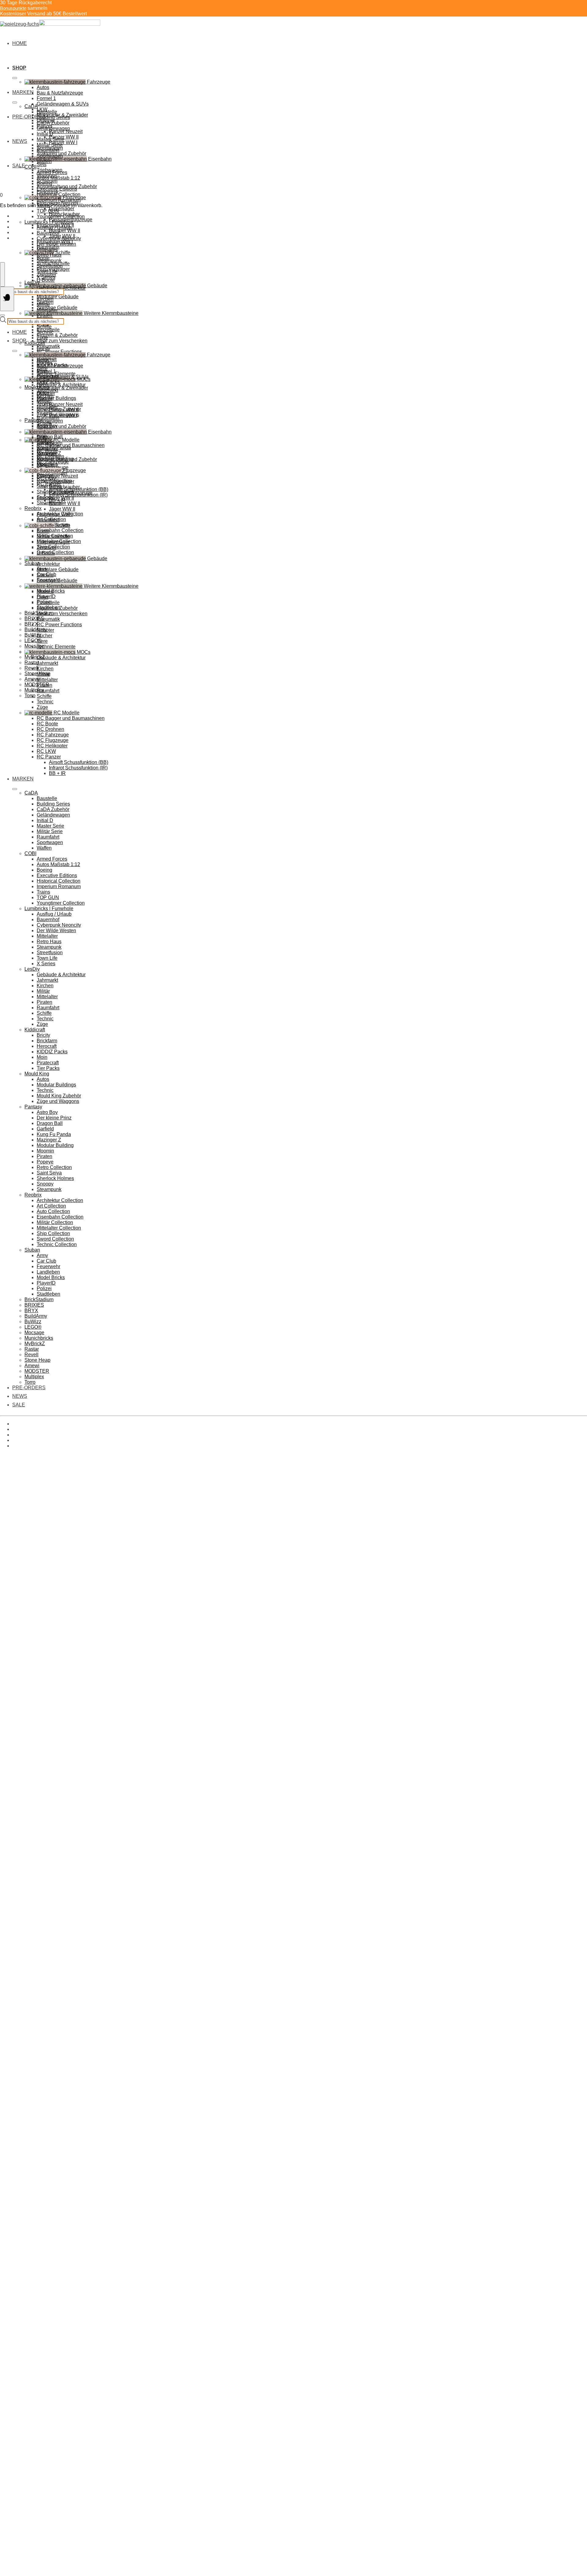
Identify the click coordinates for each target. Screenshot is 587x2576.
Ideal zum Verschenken (62, 341)
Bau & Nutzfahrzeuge (60, 93)
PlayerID (46, 1283)
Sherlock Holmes (55, 1178)
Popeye (45, 1162)
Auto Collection (53, 1211)
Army (42, 1255)
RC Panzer (49, 757)
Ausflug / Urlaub (54, 227)
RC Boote (47, 724)
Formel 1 (46, 98)
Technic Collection (57, 1244)
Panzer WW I (63, 142)
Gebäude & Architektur (61, 385)
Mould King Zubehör (59, 1096)
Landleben (48, 1272)
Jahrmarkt (47, 663)
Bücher (44, 636)
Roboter (45, 630)
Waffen (44, 161)
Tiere (42, 641)
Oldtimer (46, 393)
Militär (43, 305)
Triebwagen (50, 443)
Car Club (46, 1261)
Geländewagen (53, 128)
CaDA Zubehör (53, 123)
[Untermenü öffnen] (15, 78)
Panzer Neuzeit (66, 131)
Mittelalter (47, 249)
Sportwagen (50, 156)
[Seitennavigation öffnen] (7, 299)
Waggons (47, 448)
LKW (42, 382)
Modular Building (55, 1145)
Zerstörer (46, 547)
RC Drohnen (50, 729)
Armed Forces (52, 172)
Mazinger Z (49, 1140)
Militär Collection (55, 1222)
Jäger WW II (62, 509)
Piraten (44, 316)
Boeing (44, 183)
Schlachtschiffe (53, 536)
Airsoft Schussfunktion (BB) (79, 762)
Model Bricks (51, 1277)
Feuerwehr (48, 1266)
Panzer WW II (64, 410)
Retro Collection (54, 1167)
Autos (43, 87)
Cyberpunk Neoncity (59, 238)
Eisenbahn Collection (60, 530)
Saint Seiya (49, 1173)
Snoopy (45, 1184)
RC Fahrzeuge (53, 735)
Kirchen (45, 299)
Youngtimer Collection (61, 216)
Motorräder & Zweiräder (62, 388)
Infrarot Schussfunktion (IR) (78, 768)
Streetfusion (50, 266)
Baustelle (47, 112)
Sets (42, 164)
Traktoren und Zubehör (61, 426)
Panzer (44, 399)
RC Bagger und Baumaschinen (71, 718)
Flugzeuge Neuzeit (57, 476)
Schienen (47, 454)
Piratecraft (48, 1063)
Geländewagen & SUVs (63, 104)
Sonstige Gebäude (57, 581)
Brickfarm (47, 1041)
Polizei (44, 1288)
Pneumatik (48, 619)
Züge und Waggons (58, 1101)
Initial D (45, 134)
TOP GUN (48, 211)
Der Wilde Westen (56, 244)
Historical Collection (59, 194)
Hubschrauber (64, 487)
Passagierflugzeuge (71, 492)
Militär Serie (50, 145)
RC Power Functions (59, 352)
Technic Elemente (56, 647)
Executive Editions (57, 189)
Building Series (53, 117)
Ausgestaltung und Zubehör (67, 459)
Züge (42, 338)
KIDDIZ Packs (52, 1052)
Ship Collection (53, 1233)
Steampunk (49, 261)
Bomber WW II (65, 231)
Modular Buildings (56, 398)
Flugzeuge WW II (55, 498)
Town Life (47, 272)
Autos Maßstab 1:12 (58, 178)
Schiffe (44, 327)
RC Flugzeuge (53, 740)
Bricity (43, 349)
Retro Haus (49, 255)
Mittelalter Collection (59, 1228)
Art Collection (51, 1206)
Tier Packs (48, 382)
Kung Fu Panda (54, 1134)
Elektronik (48, 465)
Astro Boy (47, 1112)
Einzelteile (48, 603)
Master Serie (50, 139)
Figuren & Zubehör (57, 335)
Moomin (45, 1151)
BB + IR (57, 773)
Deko (42, 597)
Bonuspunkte (13, 8)
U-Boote (46, 280)
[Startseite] (50, 24)
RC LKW (46, 751)
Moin (42, 1057)
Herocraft (47, 1046)
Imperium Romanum (59, 200)
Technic (45, 332)
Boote (43, 531)
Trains (43, 892)
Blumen (45, 592)
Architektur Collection (60, 1200)
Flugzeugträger (53, 542)
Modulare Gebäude (58, 297)
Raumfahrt (48, 418)
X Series (46, 277)
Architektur (48, 564)
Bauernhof (48, 233)
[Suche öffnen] (2, 274)
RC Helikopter (52, 746)
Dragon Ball (50, 437)
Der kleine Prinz (54, 1118)
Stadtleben (48, 1294)
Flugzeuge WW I (55, 514)
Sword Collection (55, 552)
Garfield (45, 1129)
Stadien (45, 575)
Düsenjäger (62, 208)
